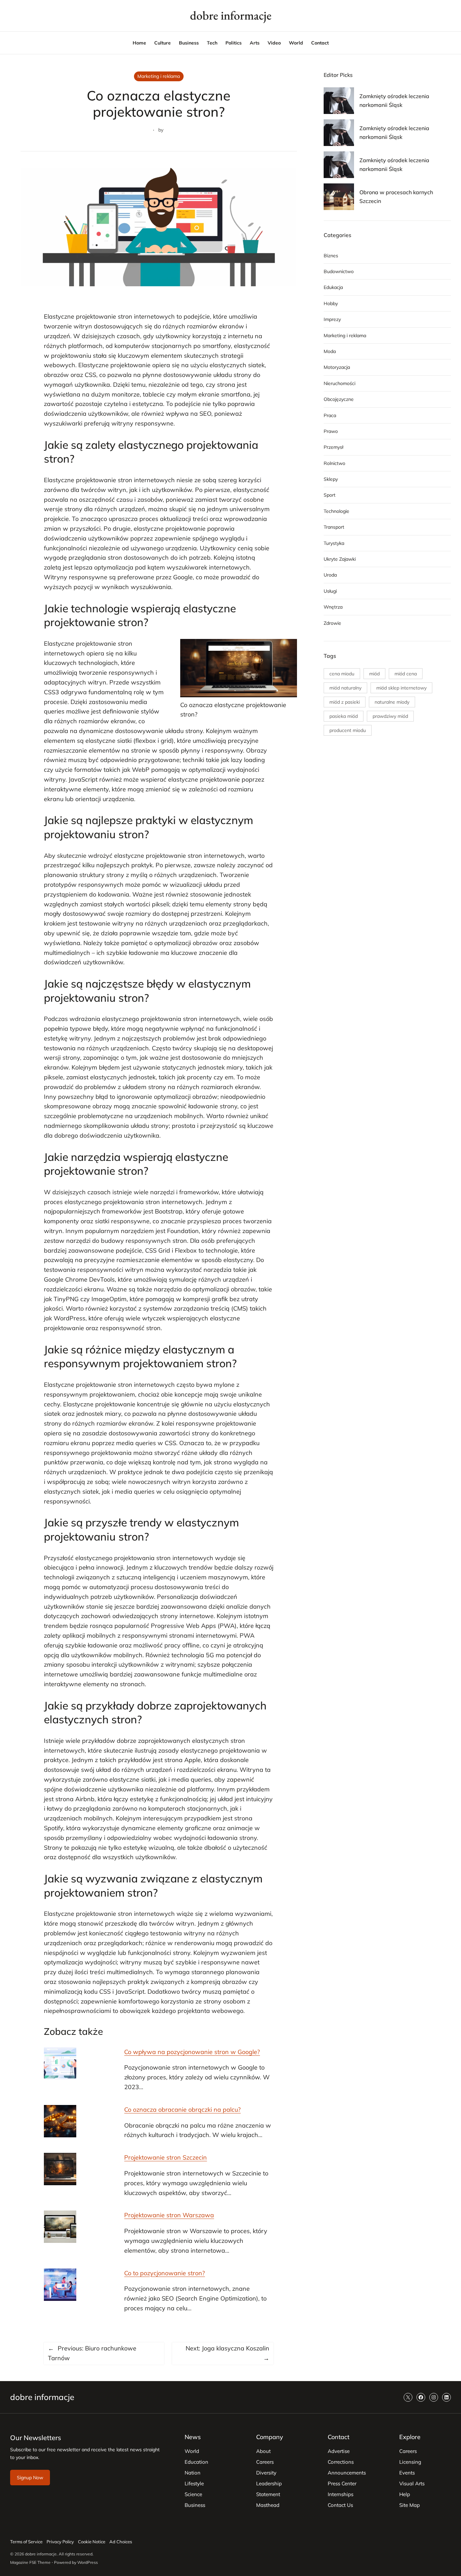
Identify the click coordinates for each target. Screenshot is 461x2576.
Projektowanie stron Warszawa (169, 2215)
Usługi (330, 591)
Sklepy (331, 479)
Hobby (331, 303)
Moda (330, 351)
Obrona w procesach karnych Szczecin (396, 197)
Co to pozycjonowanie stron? (165, 2273)
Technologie (336, 511)
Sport (330, 495)
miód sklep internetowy (401, 688)
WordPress (88, 2562)
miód (374, 674)
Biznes (331, 256)
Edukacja (333, 287)
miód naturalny (345, 688)
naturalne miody (392, 702)
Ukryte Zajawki (340, 559)
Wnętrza (333, 607)
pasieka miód (344, 716)
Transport (334, 527)
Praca (330, 415)
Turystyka (334, 543)
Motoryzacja (337, 367)
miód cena (406, 674)
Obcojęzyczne (339, 399)
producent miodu (348, 730)
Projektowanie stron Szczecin (166, 2157)
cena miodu (342, 674)
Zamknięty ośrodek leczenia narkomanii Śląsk (394, 100)
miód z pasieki (345, 702)
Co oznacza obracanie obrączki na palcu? (182, 2110)
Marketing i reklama (159, 76)
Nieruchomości (340, 383)
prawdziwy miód (390, 716)
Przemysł (333, 447)
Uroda (330, 575)
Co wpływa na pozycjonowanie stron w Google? (192, 2052)
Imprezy (332, 319)
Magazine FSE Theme (30, 2562)
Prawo (331, 431)
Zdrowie (332, 623)
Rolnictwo (334, 463)
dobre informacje (231, 15)
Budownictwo (339, 271)
